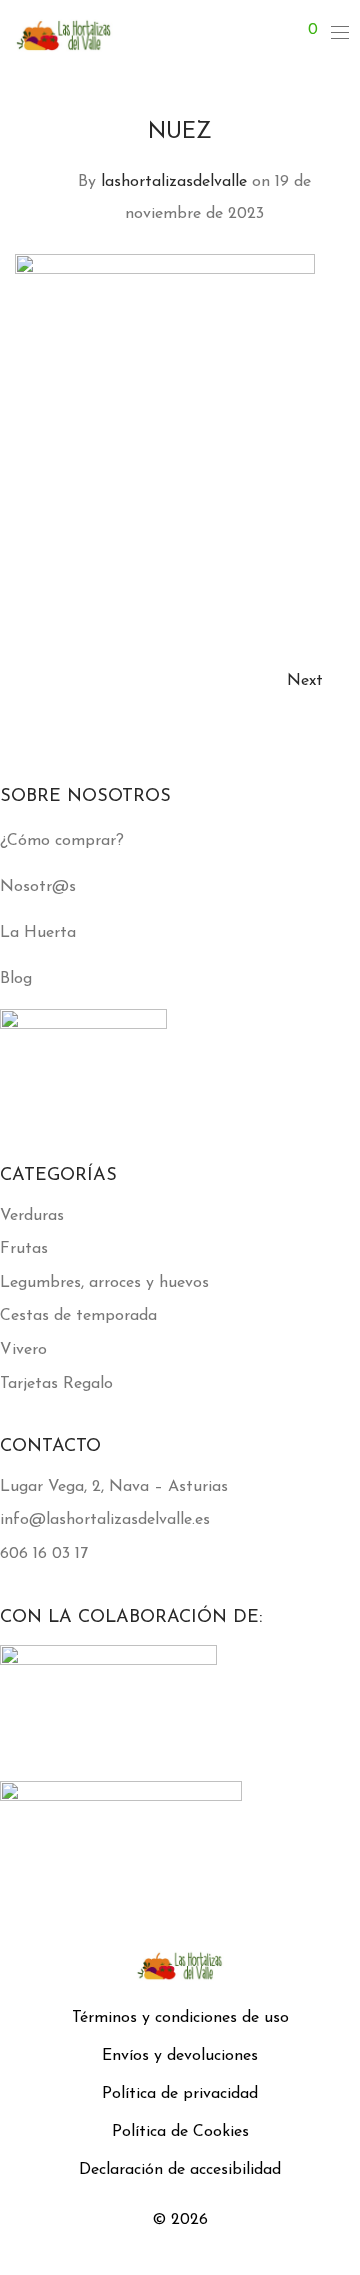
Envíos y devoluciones (180, 2056)
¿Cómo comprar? (62, 841)
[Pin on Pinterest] (338, 569)
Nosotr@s (38, 887)
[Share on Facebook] (280, 569)
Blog (16, 979)
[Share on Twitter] (309, 569)
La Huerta (38, 933)
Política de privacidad (180, 2094)
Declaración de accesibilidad (180, 2170)
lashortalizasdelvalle (174, 182)
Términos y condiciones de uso (180, 2018)
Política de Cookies (180, 2132)
